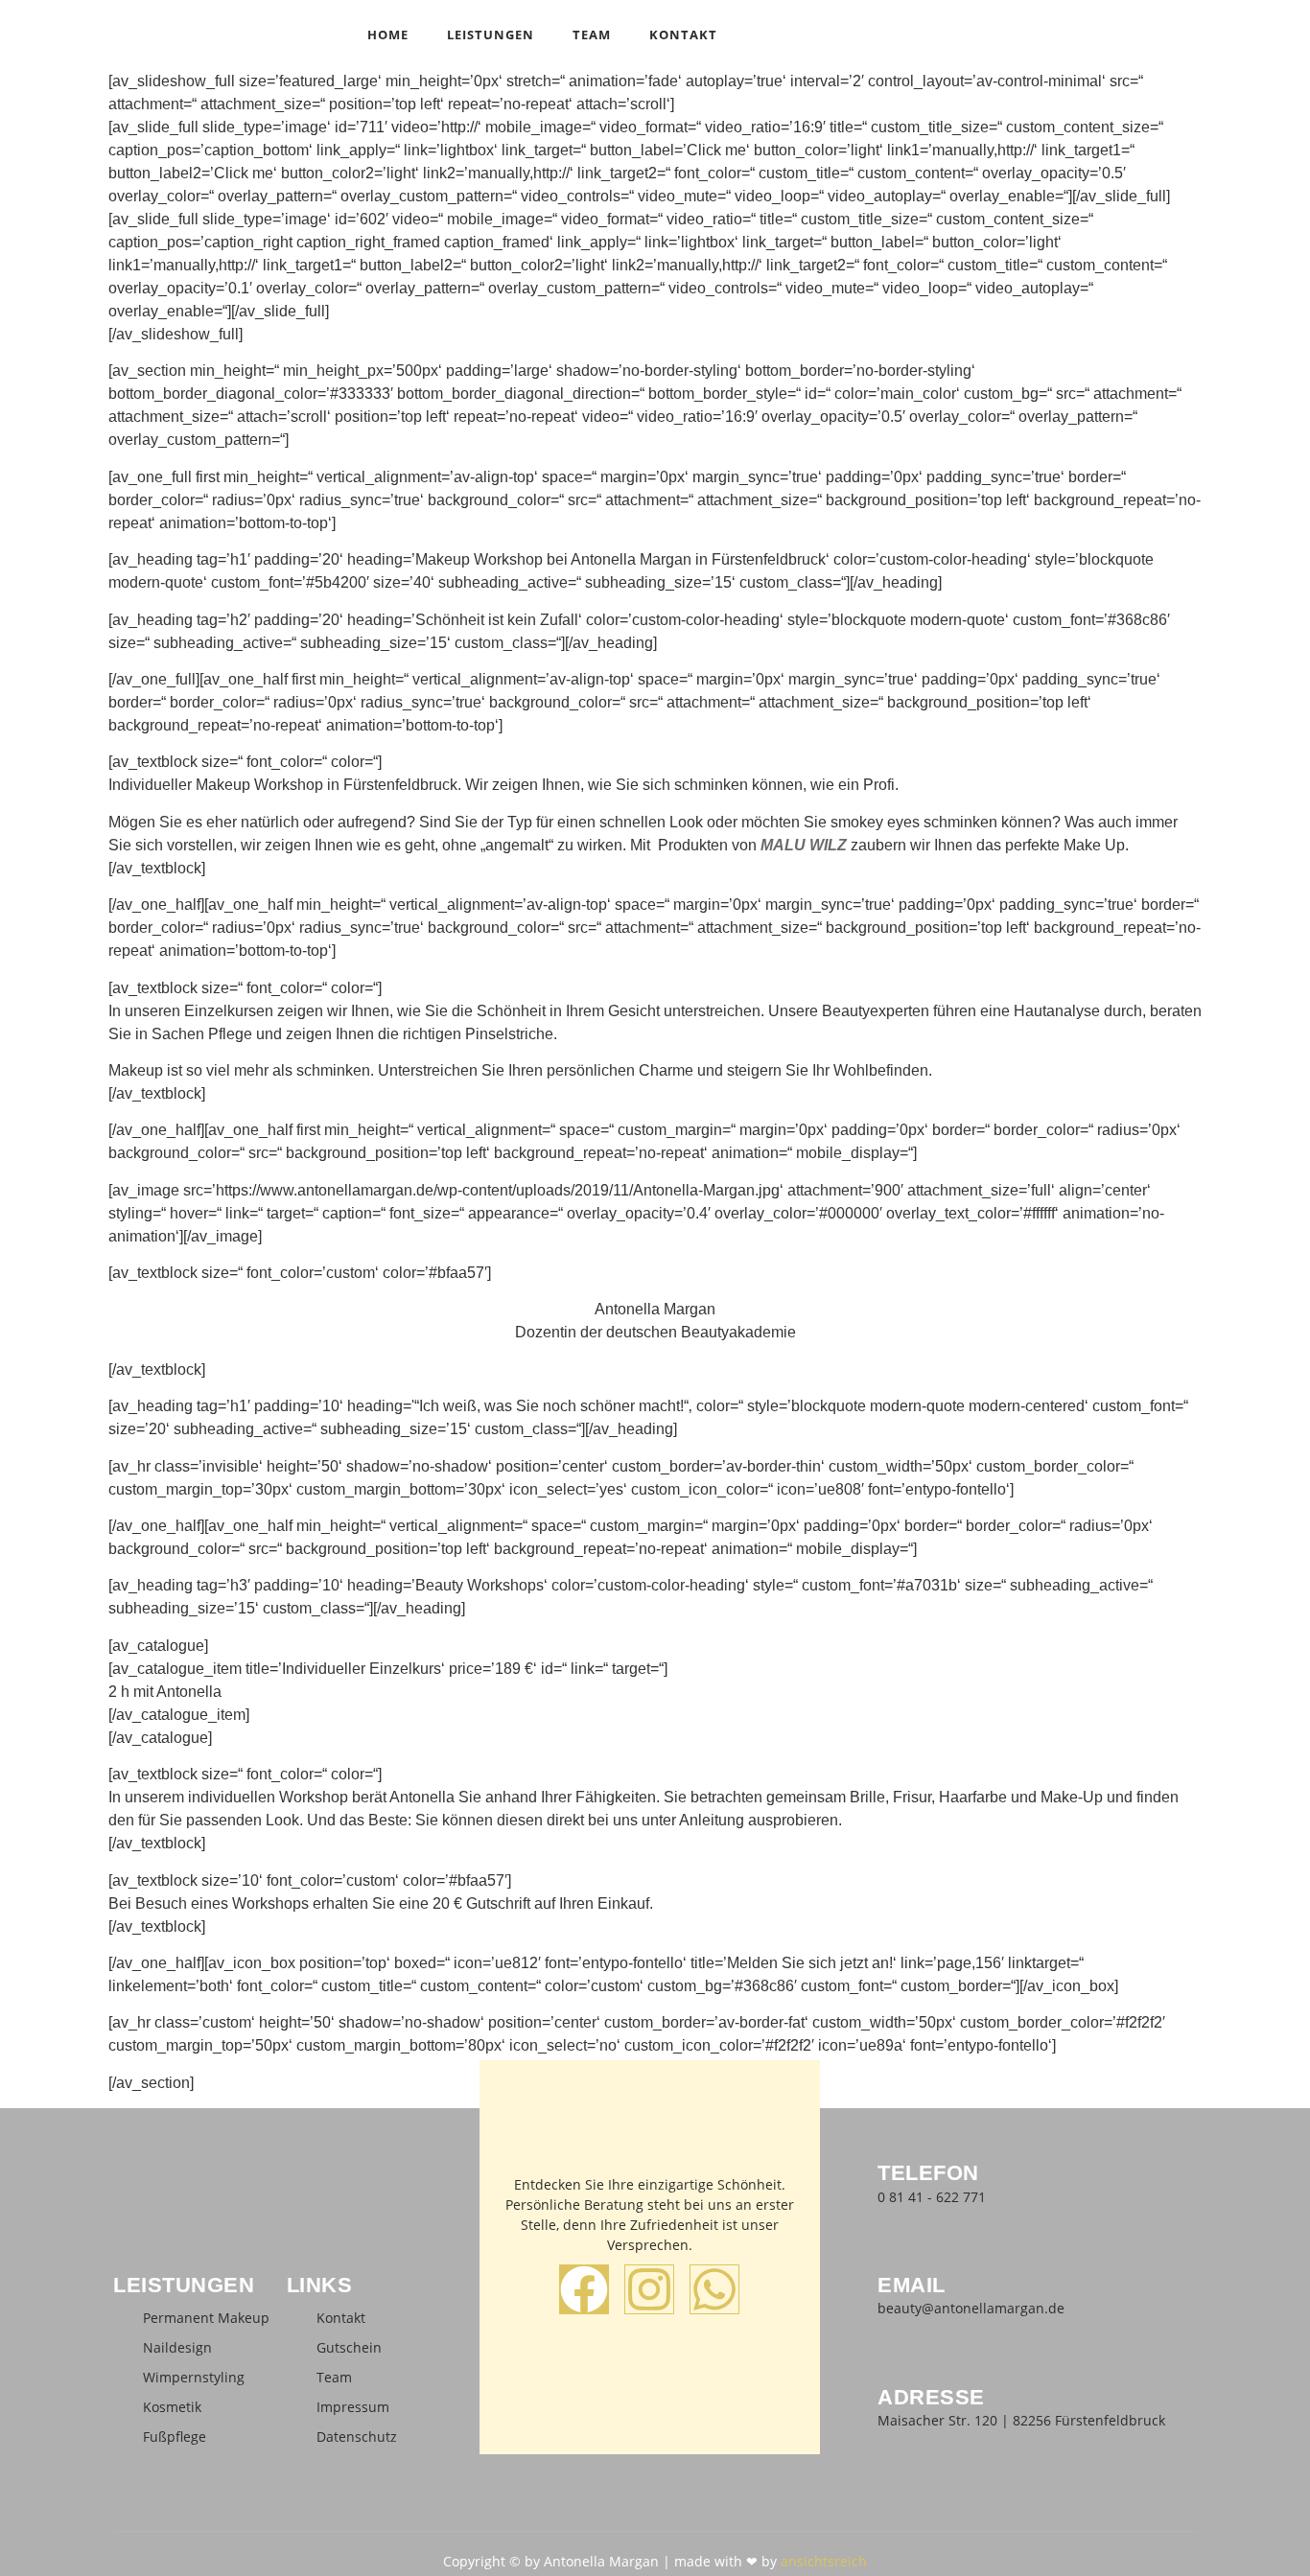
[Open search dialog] (1187, 34)
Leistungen (491, 35)
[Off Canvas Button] (1216, 32)
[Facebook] (584, 2289)
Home (388, 35)
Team (592, 35)
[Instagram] (649, 2289)
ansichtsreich (824, 2561)
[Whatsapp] (714, 2289)
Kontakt (683, 35)
